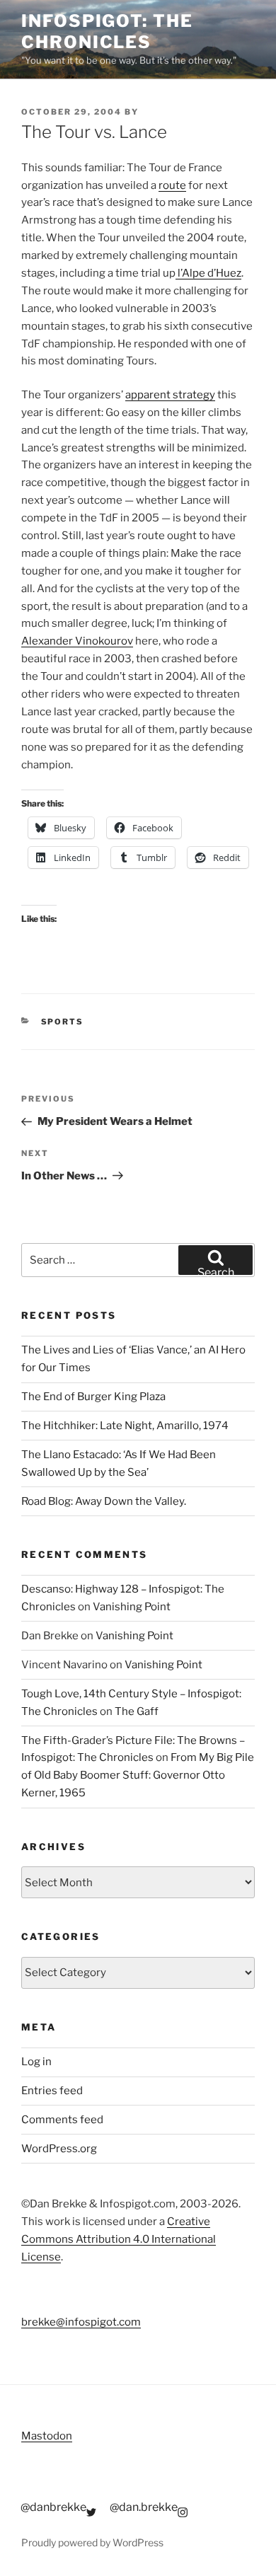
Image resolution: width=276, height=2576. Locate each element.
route (172, 185)
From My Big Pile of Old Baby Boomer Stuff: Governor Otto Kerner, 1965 (138, 1775)
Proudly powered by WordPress (92, 2542)
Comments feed (62, 2120)
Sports (63, 1022)
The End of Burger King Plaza (93, 1397)
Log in (36, 2062)
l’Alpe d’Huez (208, 273)
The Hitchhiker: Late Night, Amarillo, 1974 (125, 1426)
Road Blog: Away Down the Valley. (104, 1501)
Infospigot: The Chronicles (107, 31)
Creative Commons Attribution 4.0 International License (119, 2239)
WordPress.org (59, 2149)
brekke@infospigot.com (81, 2322)
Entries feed (52, 2091)
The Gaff (137, 1711)
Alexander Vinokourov (77, 641)
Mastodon (47, 2436)
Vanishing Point (132, 1607)
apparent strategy (170, 395)
